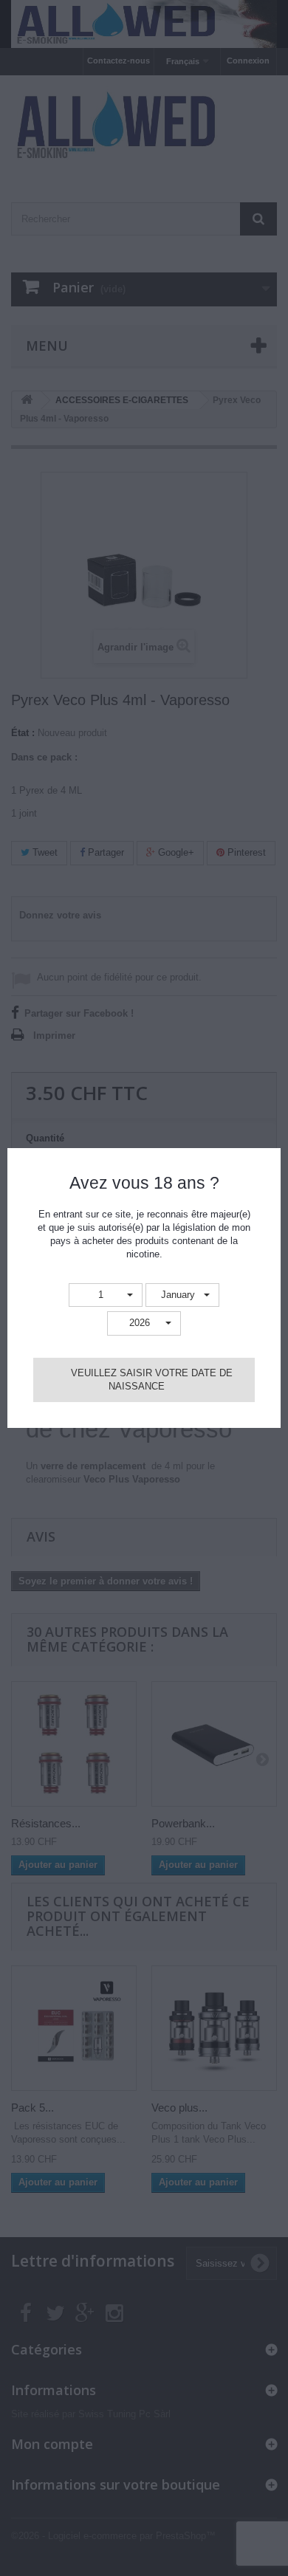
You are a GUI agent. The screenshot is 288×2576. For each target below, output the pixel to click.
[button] (106, 1295)
